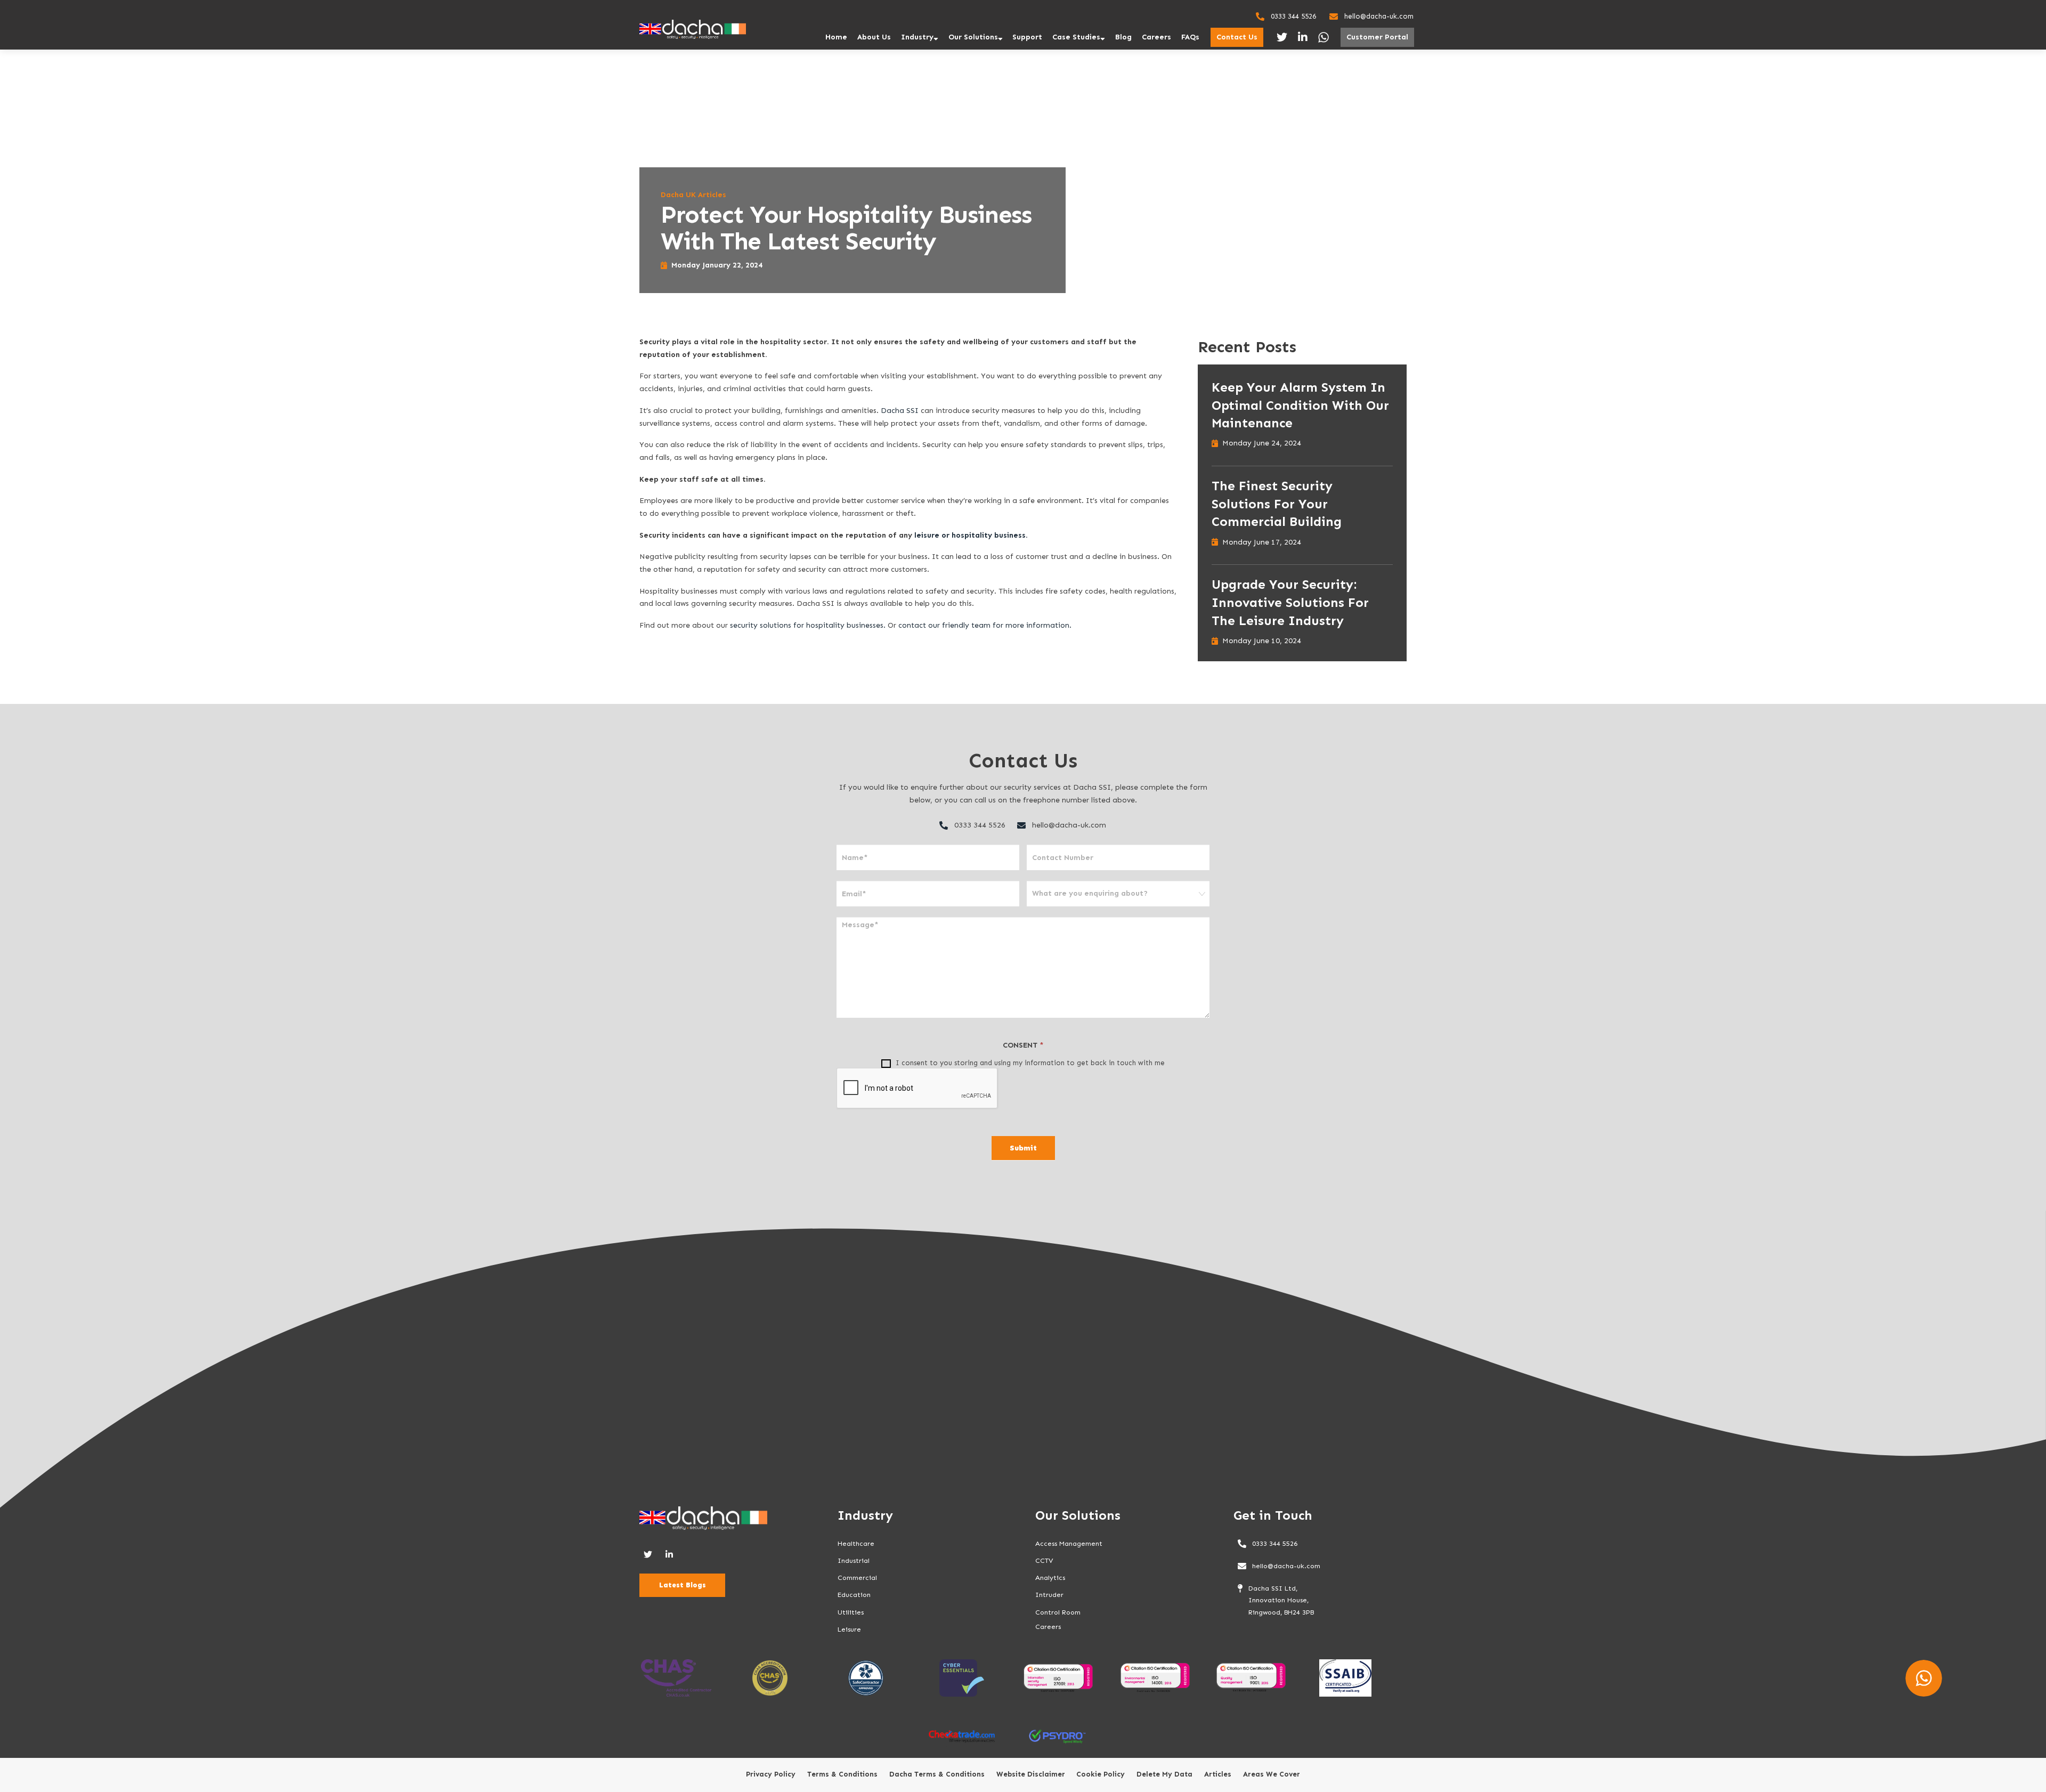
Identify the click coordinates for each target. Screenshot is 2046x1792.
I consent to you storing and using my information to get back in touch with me (1029, 1063)
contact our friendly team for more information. (986, 625)
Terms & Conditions (842, 1774)
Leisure (849, 1629)
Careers (1156, 37)
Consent (1023, 1045)
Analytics (1050, 1578)
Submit (1023, 1148)
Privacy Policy (771, 1774)
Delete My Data (1164, 1774)
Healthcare (856, 1543)
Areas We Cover (1272, 1774)
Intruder (1049, 1595)
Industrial (854, 1560)
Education (854, 1595)
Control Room (1058, 1612)
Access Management (1069, 1543)
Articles (1218, 1774)
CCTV (1044, 1560)
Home (836, 37)
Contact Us (1237, 37)
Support (1027, 37)
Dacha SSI (900, 411)
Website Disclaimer (1031, 1774)
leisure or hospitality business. (972, 535)
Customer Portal (1377, 37)
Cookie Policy (1101, 1774)
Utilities (851, 1612)
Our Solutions (973, 37)
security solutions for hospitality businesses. (809, 625)
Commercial (857, 1578)
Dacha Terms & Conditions (937, 1774)
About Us (874, 37)
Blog (1123, 37)
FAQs (1190, 37)
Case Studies (1076, 37)
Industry (917, 37)
